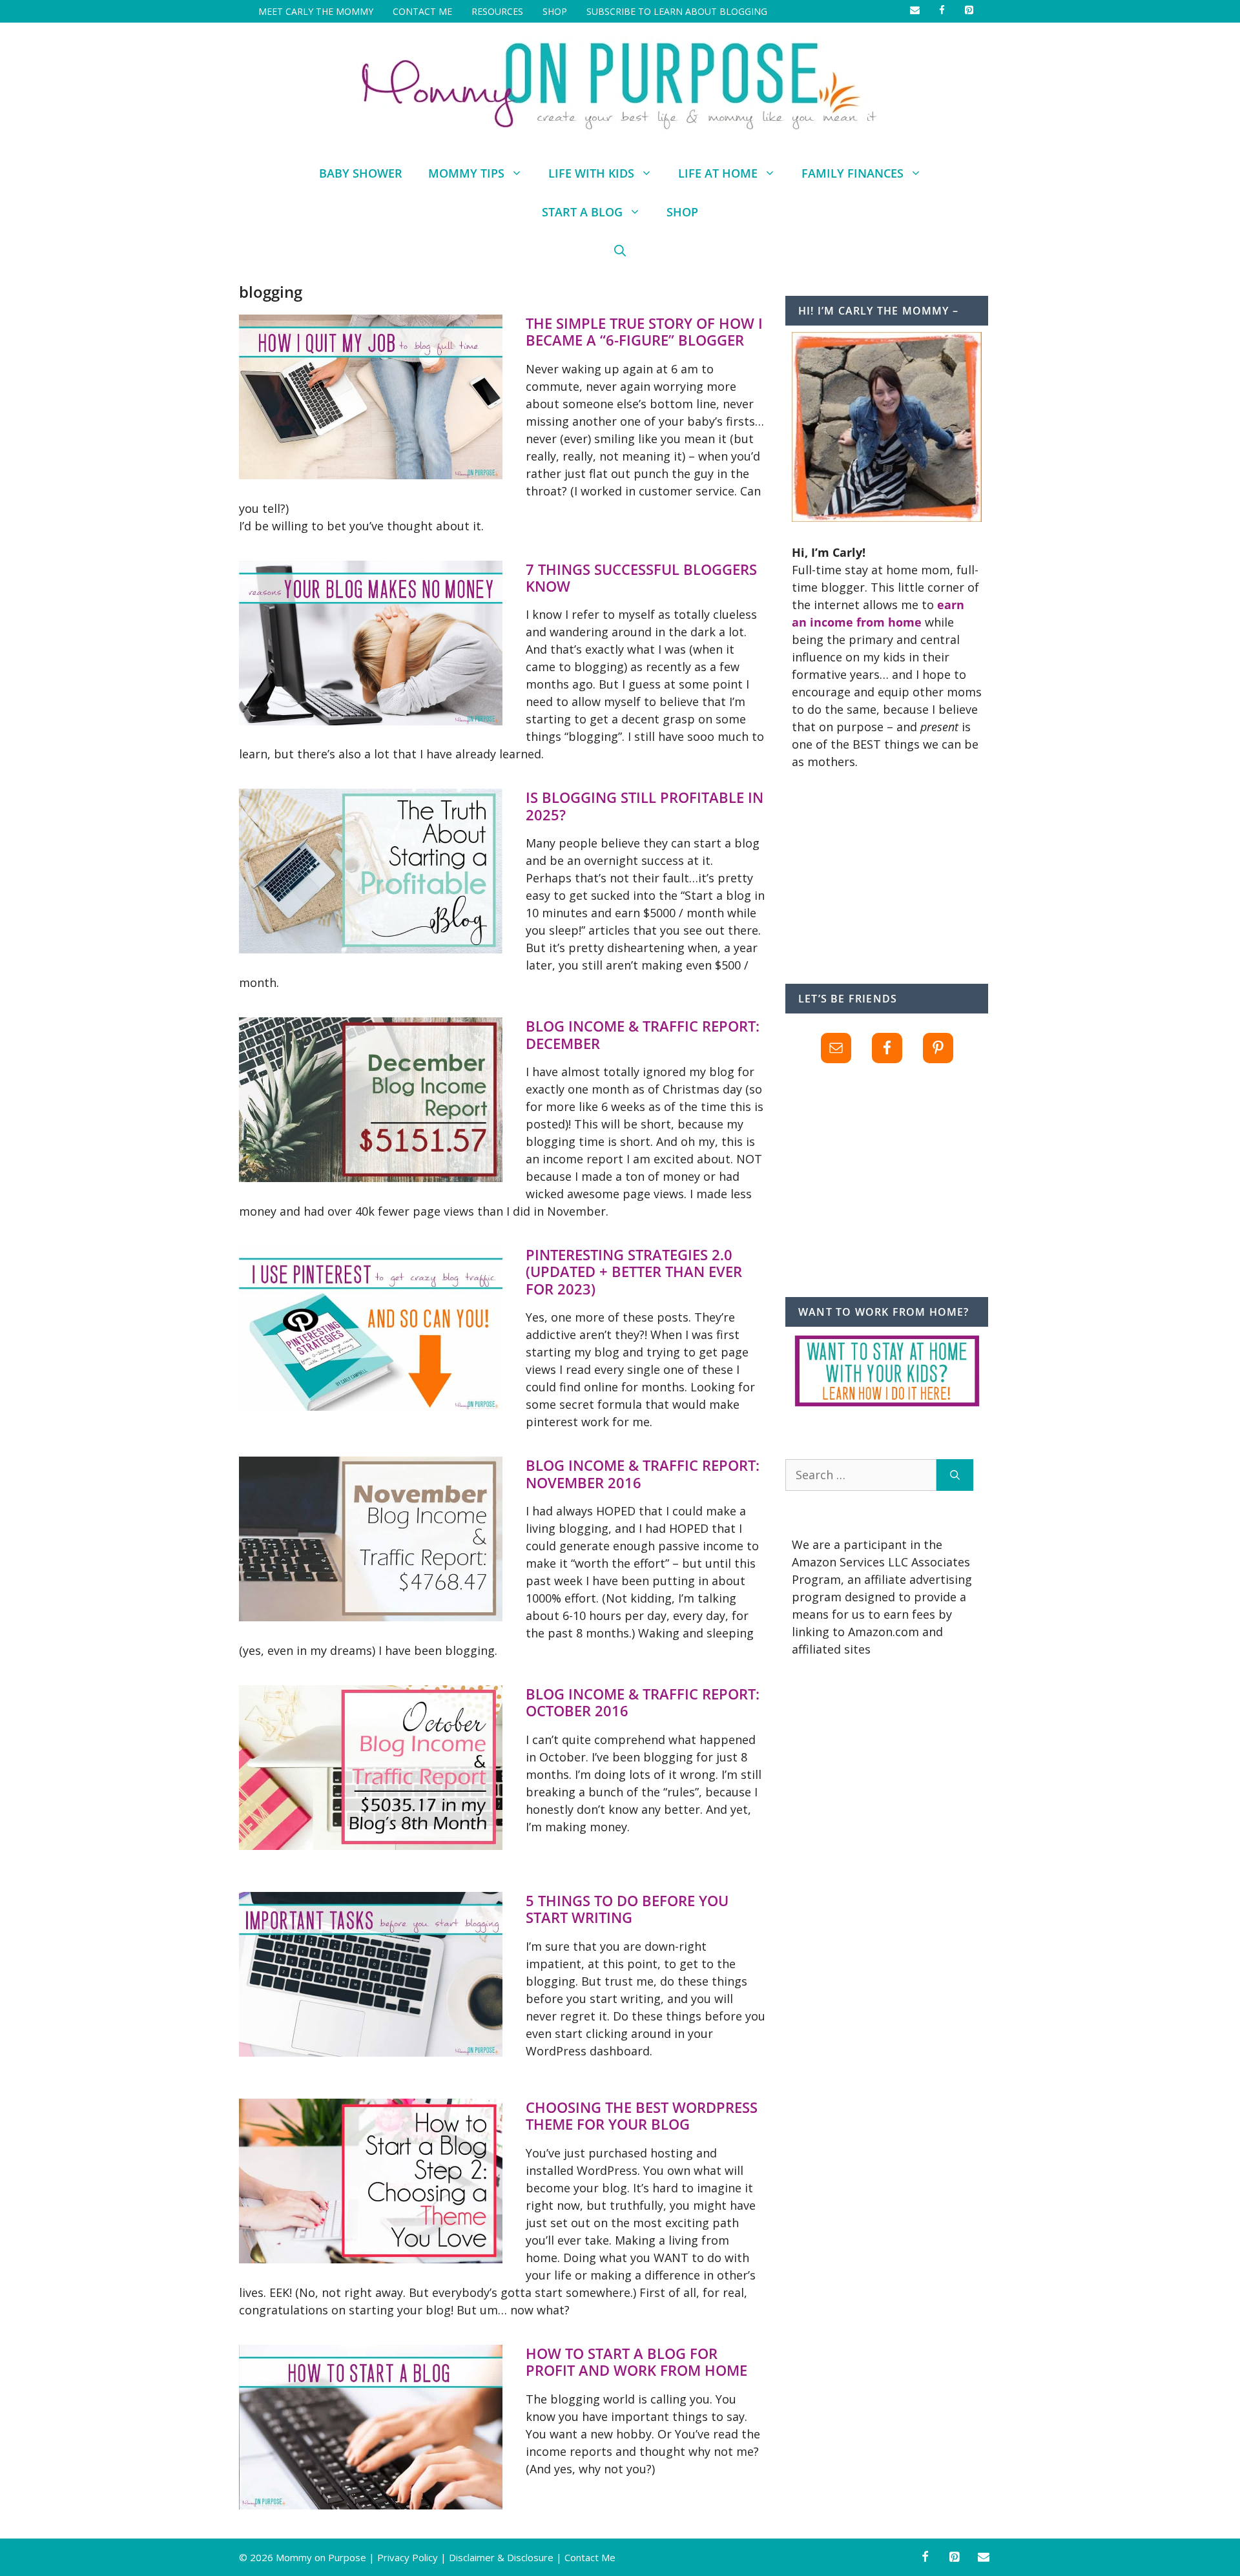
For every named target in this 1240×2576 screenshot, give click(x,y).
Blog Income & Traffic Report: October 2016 (643, 1702)
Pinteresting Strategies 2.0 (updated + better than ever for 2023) (634, 1272)
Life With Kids (591, 173)
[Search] (955, 1475)
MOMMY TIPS (466, 173)
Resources (497, 11)
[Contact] (984, 2558)
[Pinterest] (955, 2558)
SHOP (555, 11)
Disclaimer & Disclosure (501, 2557)
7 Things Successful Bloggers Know (641, 577)
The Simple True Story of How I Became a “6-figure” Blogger (644, 331)
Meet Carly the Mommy (316, 11)
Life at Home (718, 173)
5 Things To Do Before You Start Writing (627, 1909)
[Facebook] (925, 2558)
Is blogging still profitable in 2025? (645, 805)
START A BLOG (582, 212)
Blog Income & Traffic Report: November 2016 (643, 1473)
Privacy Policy (408, 2557)
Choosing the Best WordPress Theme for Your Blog (642, 2115)
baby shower (361, 173)
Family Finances (852, 173)
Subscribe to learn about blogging (677, 11)
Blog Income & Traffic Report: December (643, 1034)
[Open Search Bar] (620, 251)
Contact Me (422, 11)
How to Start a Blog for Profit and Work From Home (636, 2362)
